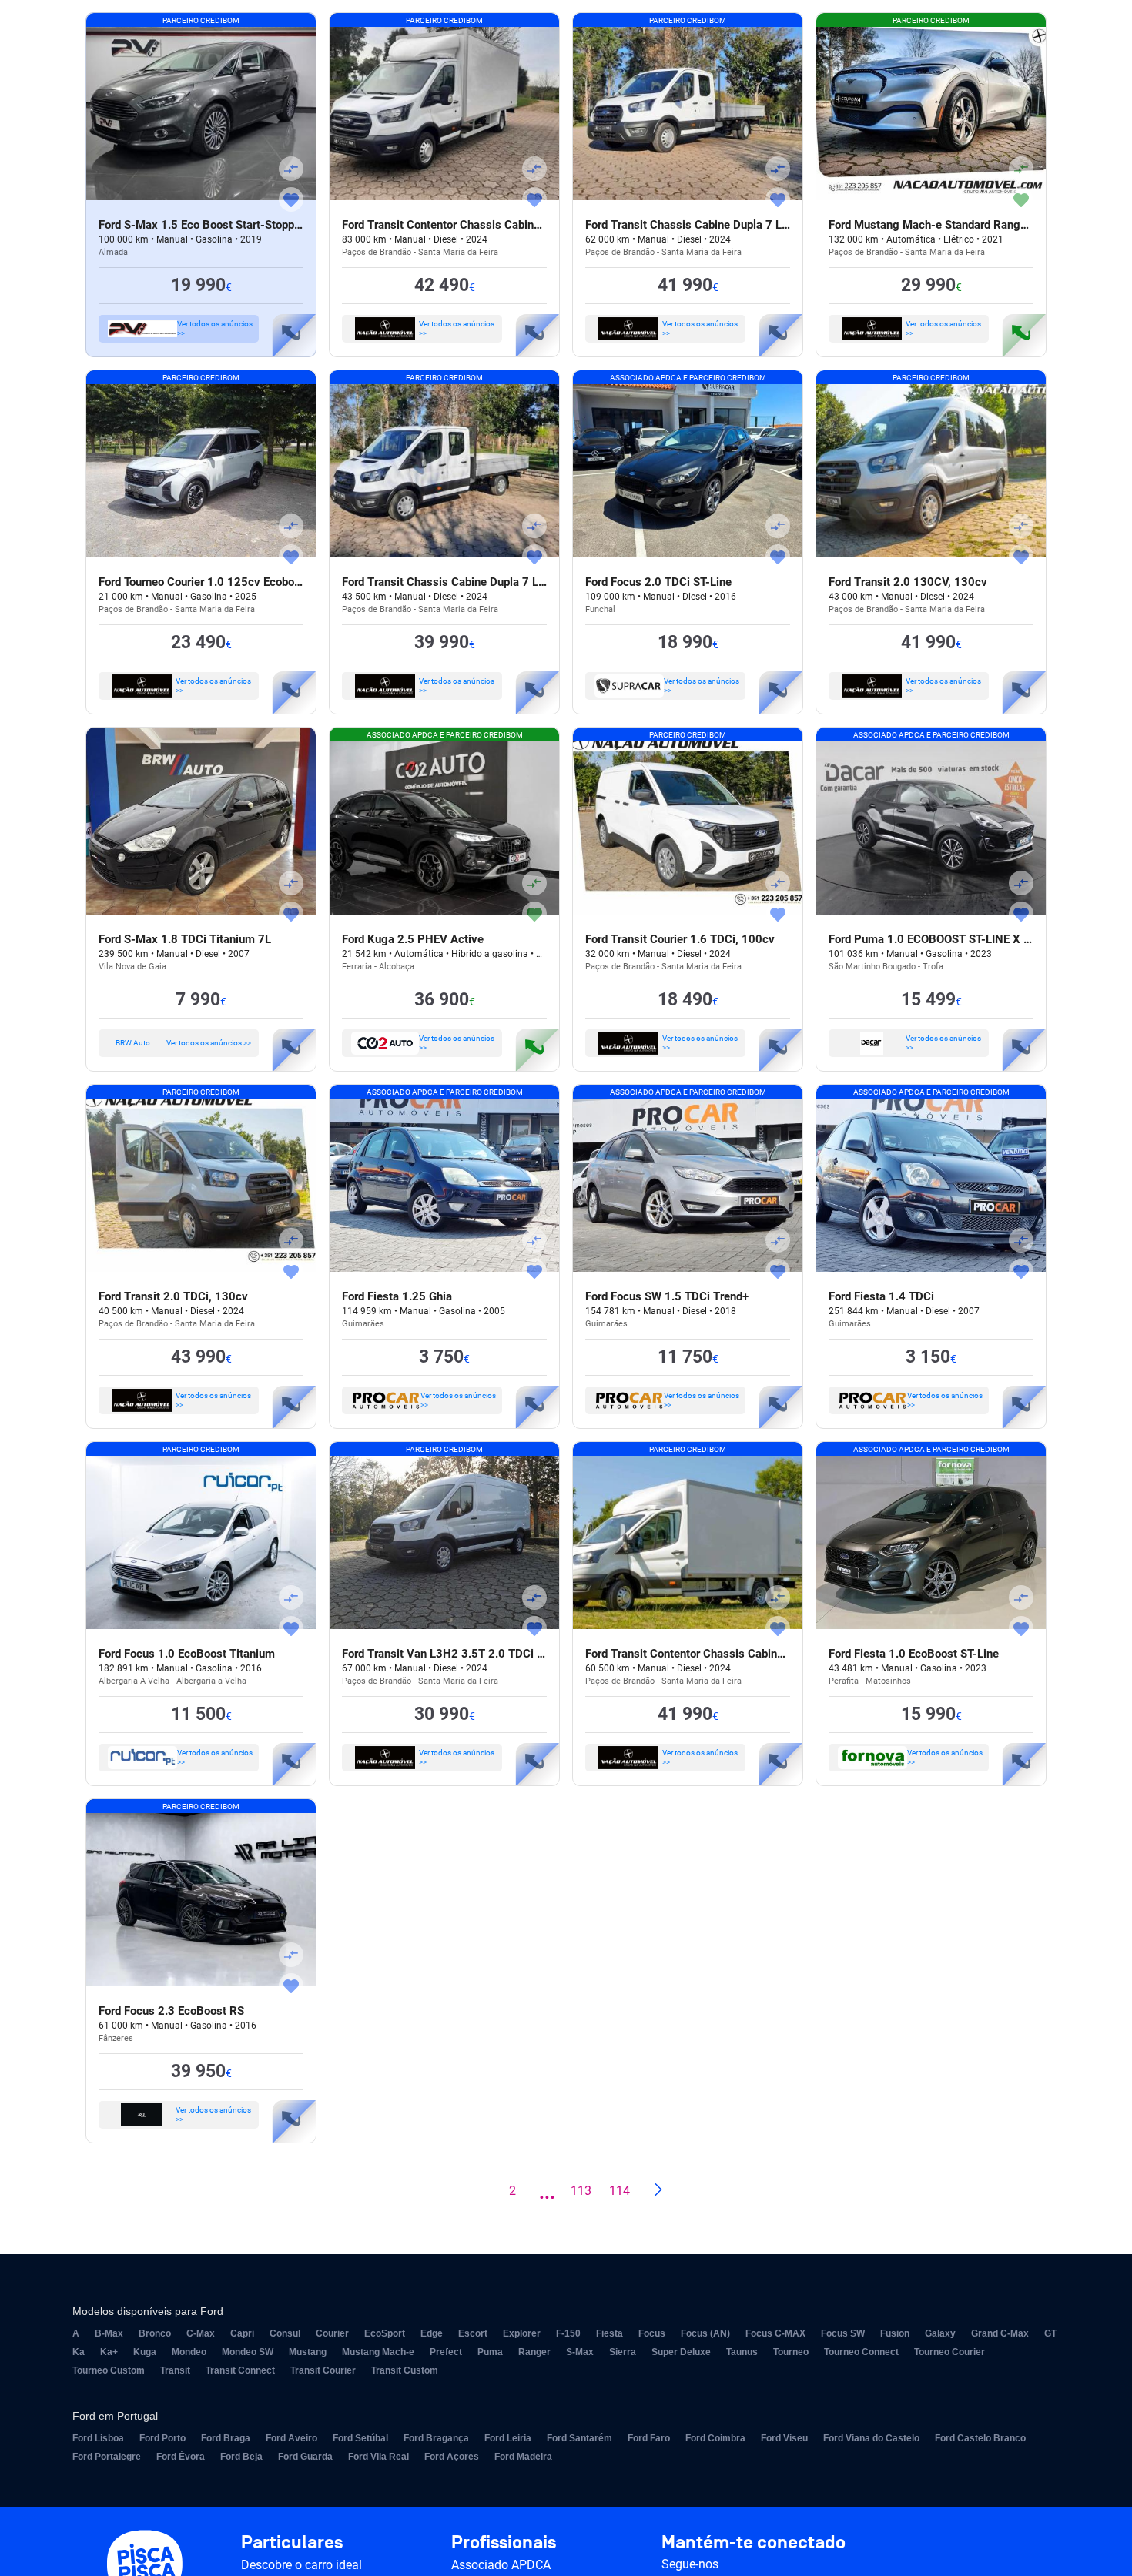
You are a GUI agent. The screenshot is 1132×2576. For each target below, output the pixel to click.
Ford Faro (649, 2438)
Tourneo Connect (861, 2352)
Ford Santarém (579, 2438)
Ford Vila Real (378, 2457)
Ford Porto (162, 2438)
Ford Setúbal (360, 2438)
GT (1050, 2333)
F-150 (568, 2333)
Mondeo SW (248, 2352)
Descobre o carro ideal (301, 2565)
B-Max (109, 2333)
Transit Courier (323, 2370)
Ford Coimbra (715, 2438)
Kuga (145, 2352)
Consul (285, 2333)
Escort (473, 2333)
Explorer (522, 2333)
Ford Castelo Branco (980, 2438)
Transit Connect (240, 2370)
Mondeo (189, 2352)
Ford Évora (181, 2457)
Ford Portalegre (107, 2457)
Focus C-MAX (775, 2333)
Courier (332, 2333)
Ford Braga (226, 2438)
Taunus (742, 2352)
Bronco (155, 2333)
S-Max (580, 2352)
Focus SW (843, 2333)
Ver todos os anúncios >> (215, 328)
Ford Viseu (784, 2438)
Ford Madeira (523, 2457)
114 (620, 2191)
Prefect (446, 2352)
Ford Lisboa (98, 2438)
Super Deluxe (681, 2352)
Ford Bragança (436, 2438)
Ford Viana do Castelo (871, 2438)
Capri (242, 2333)
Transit (175, 2370)
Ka (79, 2352)
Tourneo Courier (949, 2352)
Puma (490, 2352)
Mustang (308, 2352)
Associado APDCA (501, 2565)
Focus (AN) (705, 2333)
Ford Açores (452, 2457)
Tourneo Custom (109, 2370)
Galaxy (940, 2333)
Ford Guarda (305, 2457)
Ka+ (109, 2352)
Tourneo (791, 2352)
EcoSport (385, 2333)
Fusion (895, 2333)
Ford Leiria (508, 2438)
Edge (432, 2333)
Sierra (623, 2352)
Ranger (534, 2352)
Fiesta (610, 2333)
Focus (652, 2333)
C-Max (201, 2333)
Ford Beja (241, 2457)
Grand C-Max (1000, 2333)
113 (581, 2191)
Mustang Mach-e (378, 2352)
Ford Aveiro (291, 2438)
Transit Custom (405, 2370)
